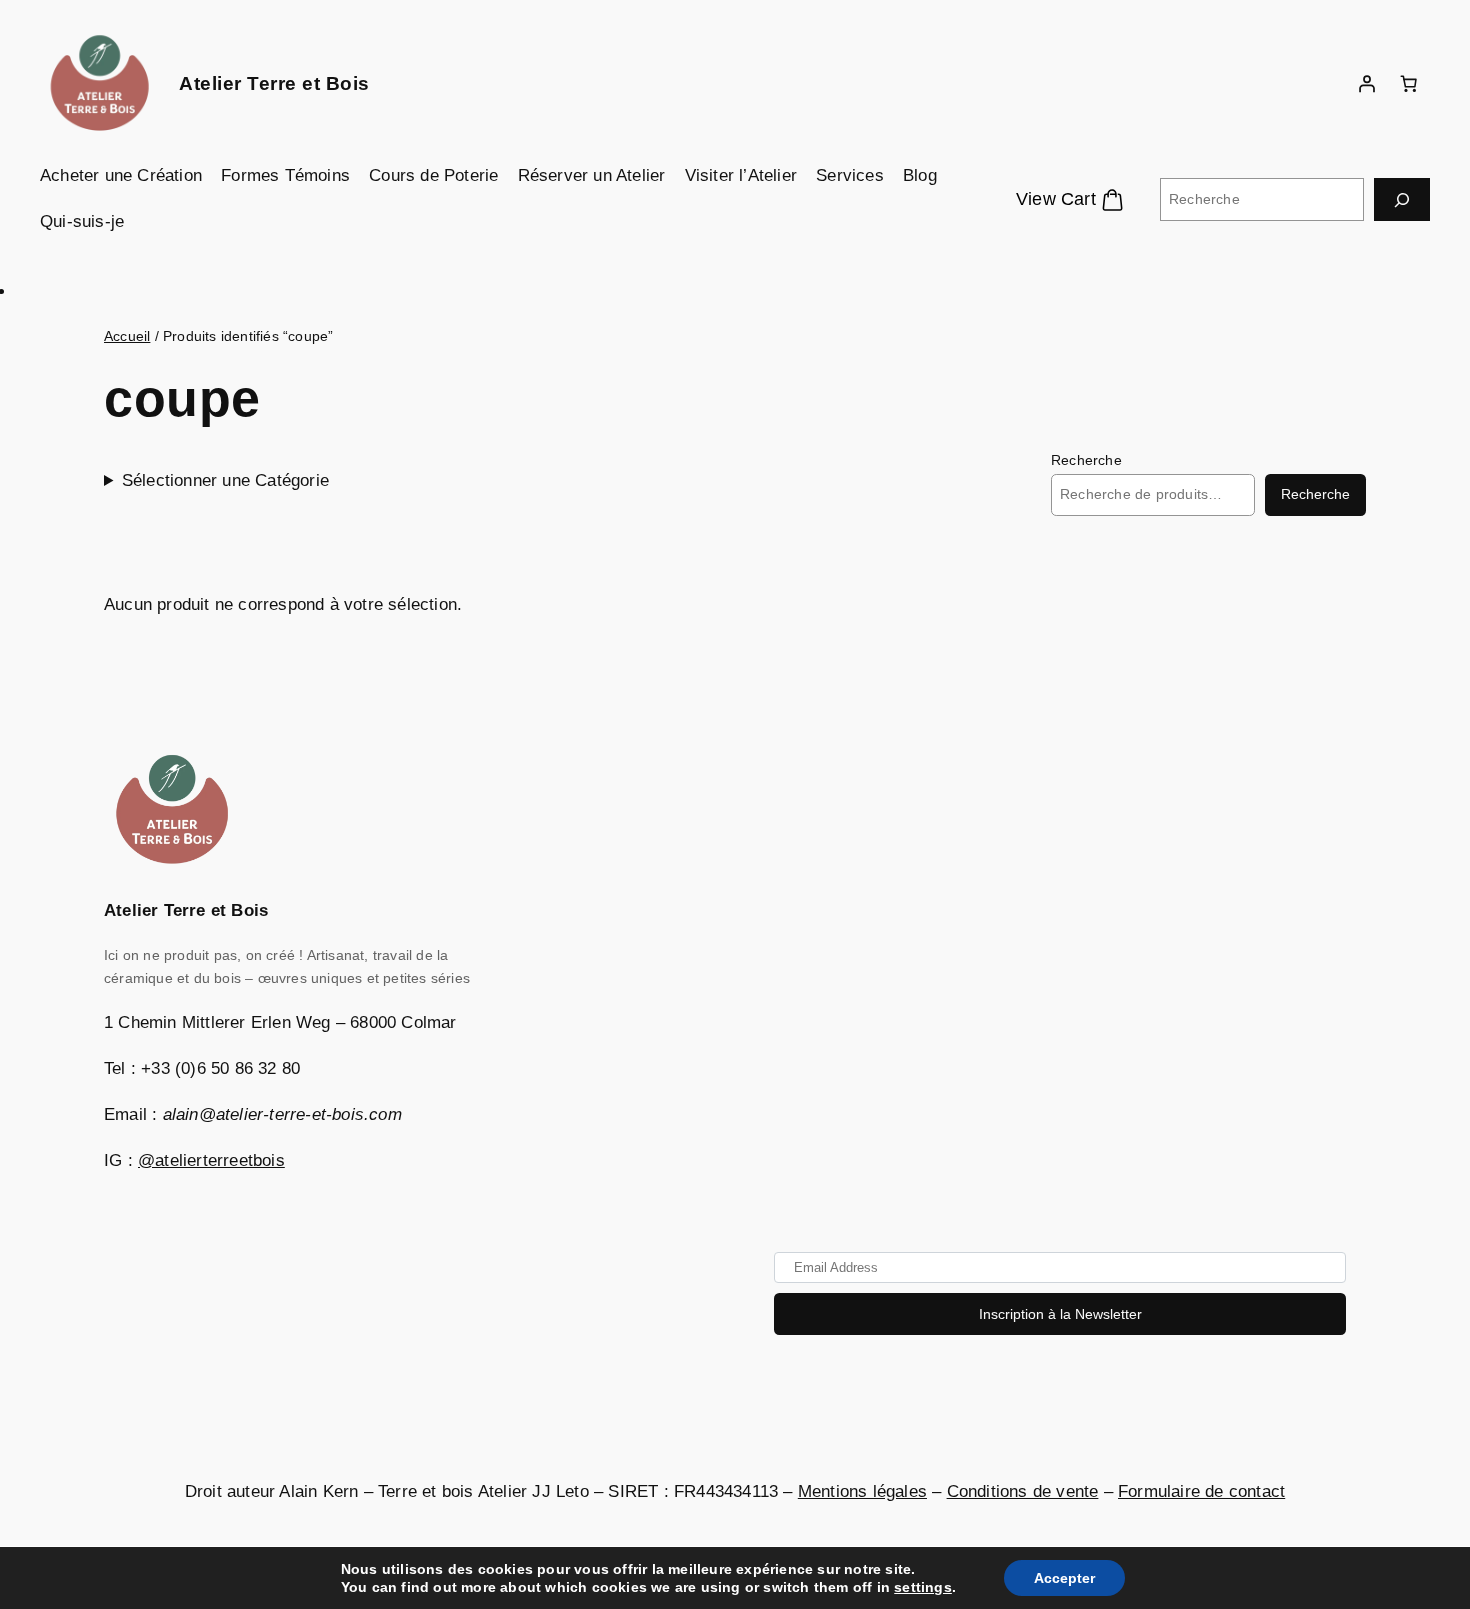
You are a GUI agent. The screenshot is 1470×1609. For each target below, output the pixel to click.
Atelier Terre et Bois (274, 83)
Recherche (1086, 460)
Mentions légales (862, 1491)
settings (923, 1587)
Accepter (1064, 1578)
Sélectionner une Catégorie (225, 480)
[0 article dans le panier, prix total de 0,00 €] (1409, 84)
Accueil (127, 336)
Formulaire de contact (1201, 1491)
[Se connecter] (1367, 84)
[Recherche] (1402, 199)
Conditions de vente (1023, 1491)
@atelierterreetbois (211, 1160)
